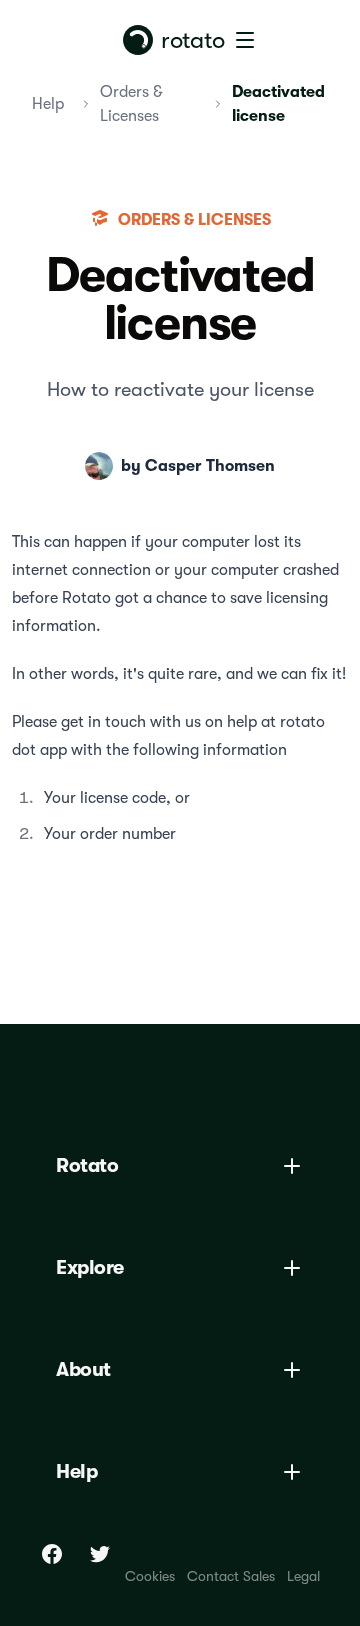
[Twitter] (100, 1554)
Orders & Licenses (131, 104)
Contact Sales (231, 1576)
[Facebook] (52, 1554)
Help (48, 104)
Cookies (150, 1576)
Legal (303, 1576)
